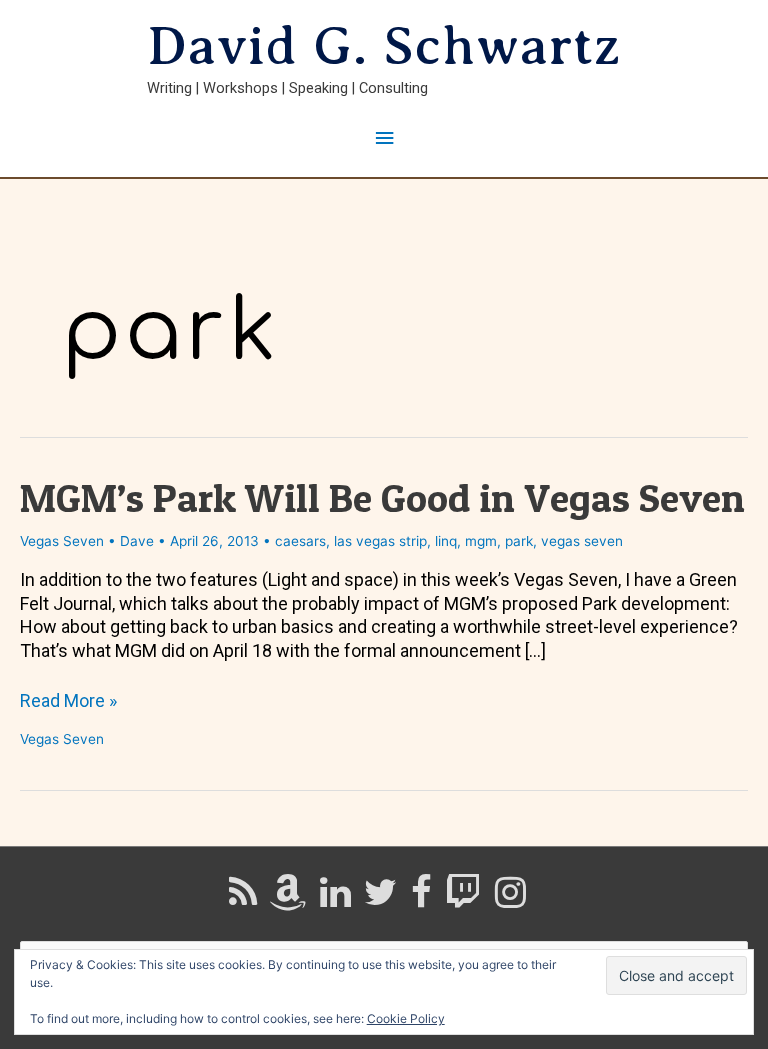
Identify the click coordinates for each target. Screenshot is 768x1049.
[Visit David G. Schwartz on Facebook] (421, 899)
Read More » (68, 700)
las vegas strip (380, 541)
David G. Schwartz (384, 46)
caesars (300, 541)
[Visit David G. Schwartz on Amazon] (288, 899)
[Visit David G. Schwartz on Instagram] (510, 899)
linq (446, 541)
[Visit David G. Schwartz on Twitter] (380, 899)
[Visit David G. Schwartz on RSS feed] (243, 899)
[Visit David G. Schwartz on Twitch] (463, 899)
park (519, 541)
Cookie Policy (406, 1018)
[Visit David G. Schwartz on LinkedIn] (335, 899)
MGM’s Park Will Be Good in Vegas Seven (382, 497)
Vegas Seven (62, 541)
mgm (481, 541)
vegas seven (582, 541)
